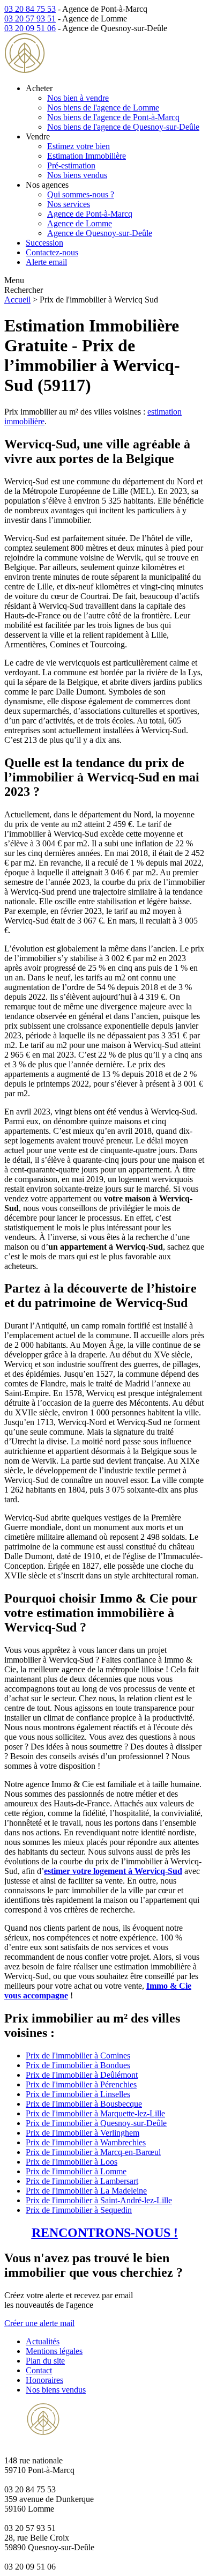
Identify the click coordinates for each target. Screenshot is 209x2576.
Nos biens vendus (77, 175)
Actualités (43, 2341)
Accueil (17, 300)
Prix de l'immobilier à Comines (78, 2055)
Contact (39, 2370)
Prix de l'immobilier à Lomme (76, 2171)
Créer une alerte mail (39, 2323)
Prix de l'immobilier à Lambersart (82, 2181)
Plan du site (45, 2361)
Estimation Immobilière (87, 156)
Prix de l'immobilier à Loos (72, 2162)
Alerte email (46, 262)
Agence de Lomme (80, 223)
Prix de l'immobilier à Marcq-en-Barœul (93, 2152)
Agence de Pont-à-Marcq (90, 214)
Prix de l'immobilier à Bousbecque (84, 2104)
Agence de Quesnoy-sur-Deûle (100, 233)
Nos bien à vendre (78, 98)
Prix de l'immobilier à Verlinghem (83, 2133)
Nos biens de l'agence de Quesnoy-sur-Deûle (123, 127)
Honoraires (44, 2380)
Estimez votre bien (79, 146)
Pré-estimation (71, 165)
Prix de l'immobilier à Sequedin (79, 2210)
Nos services (69, 204)
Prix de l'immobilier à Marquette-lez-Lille (95, 2113)
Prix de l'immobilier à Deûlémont (82, 2075)
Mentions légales (54, 2351)
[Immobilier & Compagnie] (73, 70)
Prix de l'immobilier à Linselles (78, 2094)
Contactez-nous (52, 252)
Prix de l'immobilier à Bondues (78, 2065)
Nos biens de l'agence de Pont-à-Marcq (113, 117)
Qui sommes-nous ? (81, 194)
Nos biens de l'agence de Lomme (103, 108)
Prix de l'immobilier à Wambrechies (86, 2142)
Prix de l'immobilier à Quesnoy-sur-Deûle (96, 2123)
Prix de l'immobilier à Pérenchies (81, 2084)
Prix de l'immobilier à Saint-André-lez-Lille (99, 2200)
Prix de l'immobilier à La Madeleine (86, 2191)
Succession (44, 243)
